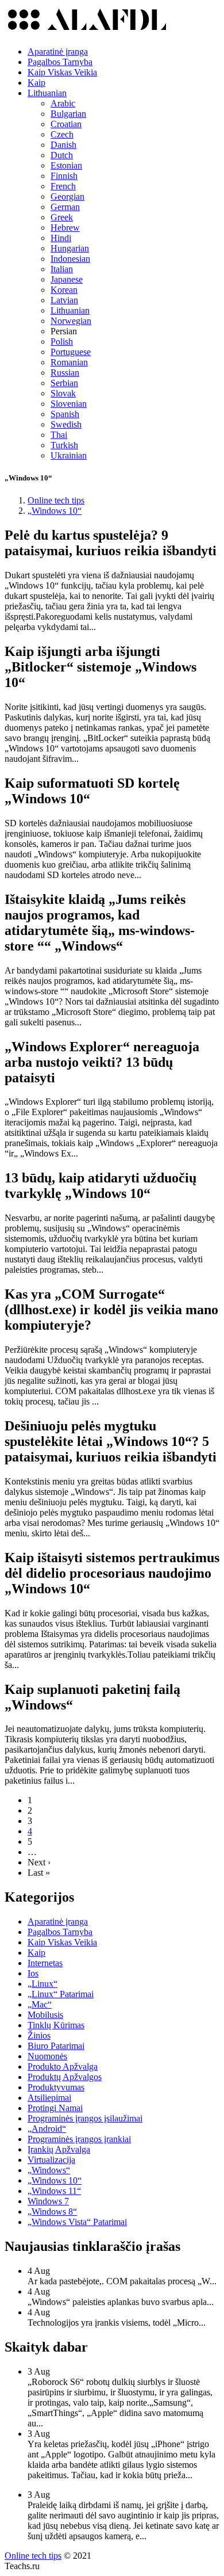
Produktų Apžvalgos (65, 2077)
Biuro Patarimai (56, 2046)
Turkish (64, 445)
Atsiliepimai (49, 2098)
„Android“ (47, 2129)
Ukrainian (69, 455)
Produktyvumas (56, 2087)
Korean (64, 290)
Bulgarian (68, 114)
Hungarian (70, 248)
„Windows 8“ (52, 2211)
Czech (62, 134)
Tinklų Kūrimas (56, 2025)
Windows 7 (48, 2201)
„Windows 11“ (54, 2191)
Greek (62, 217)
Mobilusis (45, 2015)
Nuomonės (47, 2056)
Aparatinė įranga (58, 51)
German (65, 207)
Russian (65, 373)
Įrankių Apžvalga (59, 2149)
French (63, 186)
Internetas (45, 1963)
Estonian (66, 165)
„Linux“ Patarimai (61, 1994)
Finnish (64, 176)
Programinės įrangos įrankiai (79, 2139)
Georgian (67, 196)
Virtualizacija (51, 2160)
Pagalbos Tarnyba (60, 62)
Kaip (36, 83)
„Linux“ (43, 1984)
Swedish (66, 424)
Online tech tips (33, 2556)
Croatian (66, 124)
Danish (63, 145)
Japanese (67, 279)
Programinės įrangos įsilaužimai (85, 2118)
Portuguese (71, 352)
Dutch (62, 155)
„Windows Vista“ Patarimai (77, 2222)
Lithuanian (47, 93)
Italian (62, 269)
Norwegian (71, 321)
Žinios (39, 2035)
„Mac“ (40, 2004)
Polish (62, 341)
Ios (33, 1973)
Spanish (65, 414)
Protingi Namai (55, 2108)
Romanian (69, 362)
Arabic (63, 103)
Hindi (61, 238)
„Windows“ (49, 2170)
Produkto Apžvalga (63, 2066)
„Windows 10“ (55, 2180)
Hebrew (65, 228)
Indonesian (70, 259)
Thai (59, 435)
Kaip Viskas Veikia (62, 72)
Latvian (64, 300)
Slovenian (69, 404)
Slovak (63, 393)
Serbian (64, 383)
